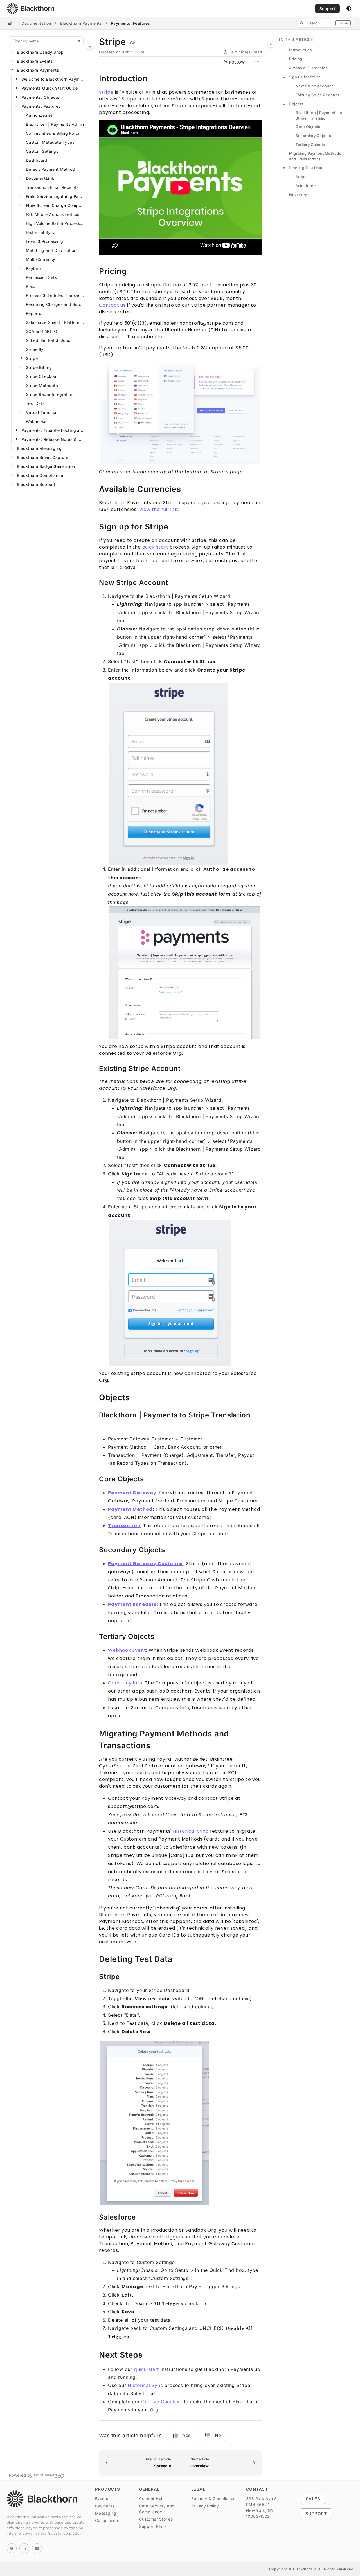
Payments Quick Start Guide (49, 88)
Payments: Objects (40, 97)
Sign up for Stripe (305, 77)
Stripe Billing (39, 367)
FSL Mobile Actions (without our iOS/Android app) (55, 214)
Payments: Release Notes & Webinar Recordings (53, 439)
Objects (296, 104)
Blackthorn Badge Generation (46, 466)
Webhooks (36, 421)
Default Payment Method (50, 169)
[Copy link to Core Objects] (153, 1480)
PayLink (34, 268)
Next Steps (299, 195)
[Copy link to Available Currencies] (190, 490)
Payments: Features (130, 23)
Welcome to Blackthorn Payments (53, 79)
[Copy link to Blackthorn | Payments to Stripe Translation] (108, 1426)
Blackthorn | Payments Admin (55, 124)
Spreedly (35, 349)
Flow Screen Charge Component (55, 205)
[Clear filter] (79, 41)
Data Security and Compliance (157, 2509)
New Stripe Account (314, 86)
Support (327, 9)
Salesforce (306, 186)
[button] (325, 23)
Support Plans (153, 2526)
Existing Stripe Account (317, 95)
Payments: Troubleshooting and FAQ (53, 430)
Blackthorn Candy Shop (40, 52)
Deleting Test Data (306, 168)
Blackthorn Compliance (40, 475)
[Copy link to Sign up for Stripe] (177, 527)
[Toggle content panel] (271, 44)
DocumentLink (40, 178)
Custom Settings (42, 151)
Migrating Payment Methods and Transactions (315, 156)
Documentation (36, 23)
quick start (155, 547)
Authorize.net (39, 115)
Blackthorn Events (35, 61)
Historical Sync (40, 232)
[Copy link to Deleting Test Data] (181, 1960)
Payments (105, 2506)
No (218, 2435)
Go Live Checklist (162, 2402)
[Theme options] (349, 8)
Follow (237, 62)
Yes (187, 2435)
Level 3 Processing (45, 241)
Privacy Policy (205, 2506)
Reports (33, 313)
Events (102, 2498)
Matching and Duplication (51, 250)
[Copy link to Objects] (139, 1398)
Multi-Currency (41, 259)
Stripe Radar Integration (50, 394)
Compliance (107, 2520)
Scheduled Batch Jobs (48, 340)
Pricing (296, 59)
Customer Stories (156, 2519)
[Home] (30, 8)
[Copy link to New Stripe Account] (177, 583)
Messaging (106, 2513)
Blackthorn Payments (81, 23)
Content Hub (151, 2498)
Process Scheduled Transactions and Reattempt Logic (55, 295)
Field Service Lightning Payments (55, 196)
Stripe (32, 358)
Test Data (35, 403)
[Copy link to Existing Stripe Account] (189, 1069)
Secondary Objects (313, 136)
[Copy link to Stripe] (129, 1977)
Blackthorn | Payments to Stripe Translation (319, 115)
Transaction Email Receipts (52, 187)
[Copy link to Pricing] (136, 272)
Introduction (301, 50)
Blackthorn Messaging (39, 448)
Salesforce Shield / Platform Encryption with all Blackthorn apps (55, 322)
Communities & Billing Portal (53, 133)
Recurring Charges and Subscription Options (55, 304)
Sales (313, 2499)
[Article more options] (257, 62)
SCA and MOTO (42, 331)
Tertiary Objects (310, 145)
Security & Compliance (213, 2498)
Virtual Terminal (42, 412)
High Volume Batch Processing (55, 223)
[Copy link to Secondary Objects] (174, 1550)
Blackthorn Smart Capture (43, 457)
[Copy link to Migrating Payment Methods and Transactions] (159, 1746)
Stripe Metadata (42, 385)
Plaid (31, 286)
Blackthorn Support (36, 484)
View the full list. (159, 509)
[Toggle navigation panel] (90, 46)
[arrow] (284, 77)
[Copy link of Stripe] (133, 42)
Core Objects (308, 127)
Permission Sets (41, 277)
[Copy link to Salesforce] (145, 2218)
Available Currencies (308, 68)
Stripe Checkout (42, 376)
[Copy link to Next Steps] (152, 2355)
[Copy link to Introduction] (157, 79)
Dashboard (37, 160)
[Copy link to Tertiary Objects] (163, 1637)
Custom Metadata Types (50, 142)
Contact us (112, 305)
